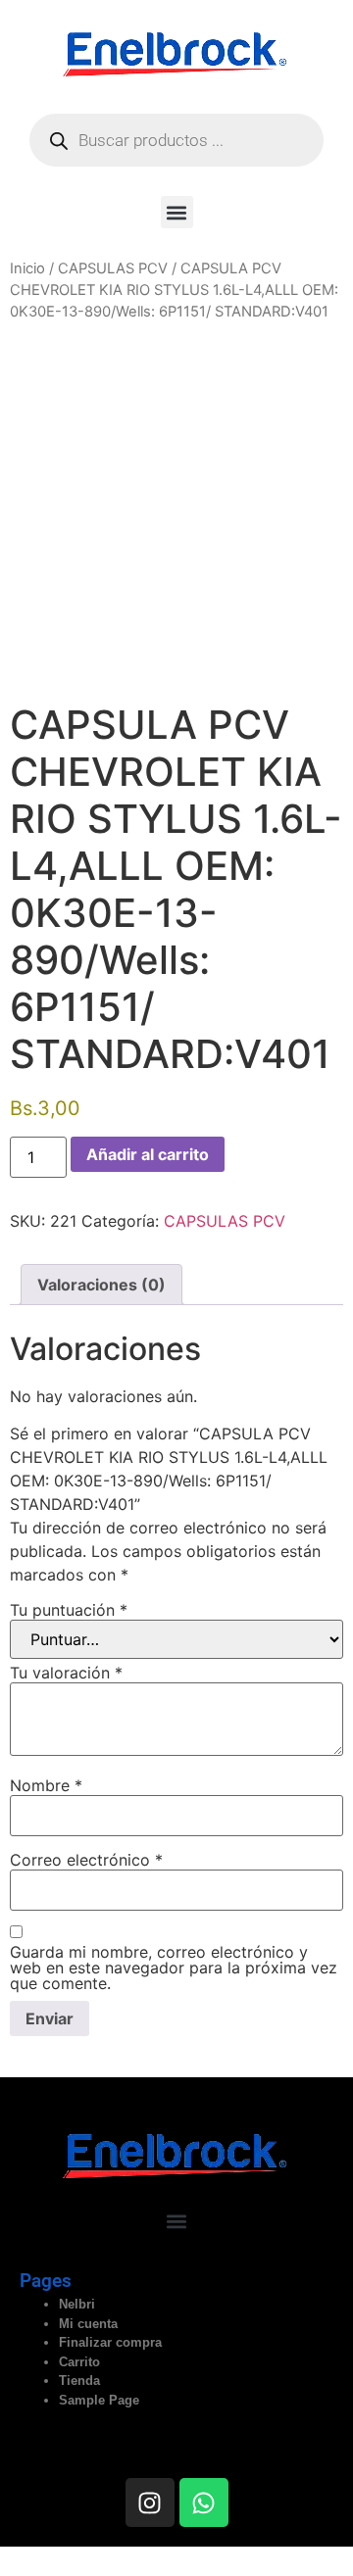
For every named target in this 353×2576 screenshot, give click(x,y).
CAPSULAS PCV (113, 268)
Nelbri (77, 2304)
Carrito (79, 2362)
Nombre (46, 1785)
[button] (177, 212)
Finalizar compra (110, 2342)
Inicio (27, 268)
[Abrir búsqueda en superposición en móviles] (176, 140)
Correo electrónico (86, 1860)
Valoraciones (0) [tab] (101, 1285)
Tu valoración (66, 1673)
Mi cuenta (88, 2324)
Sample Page (99, 2400)
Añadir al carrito (148, 1154)
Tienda (79, 2381)
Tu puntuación (69, 1610)
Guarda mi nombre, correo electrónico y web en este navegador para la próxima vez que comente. (174, 1968)
